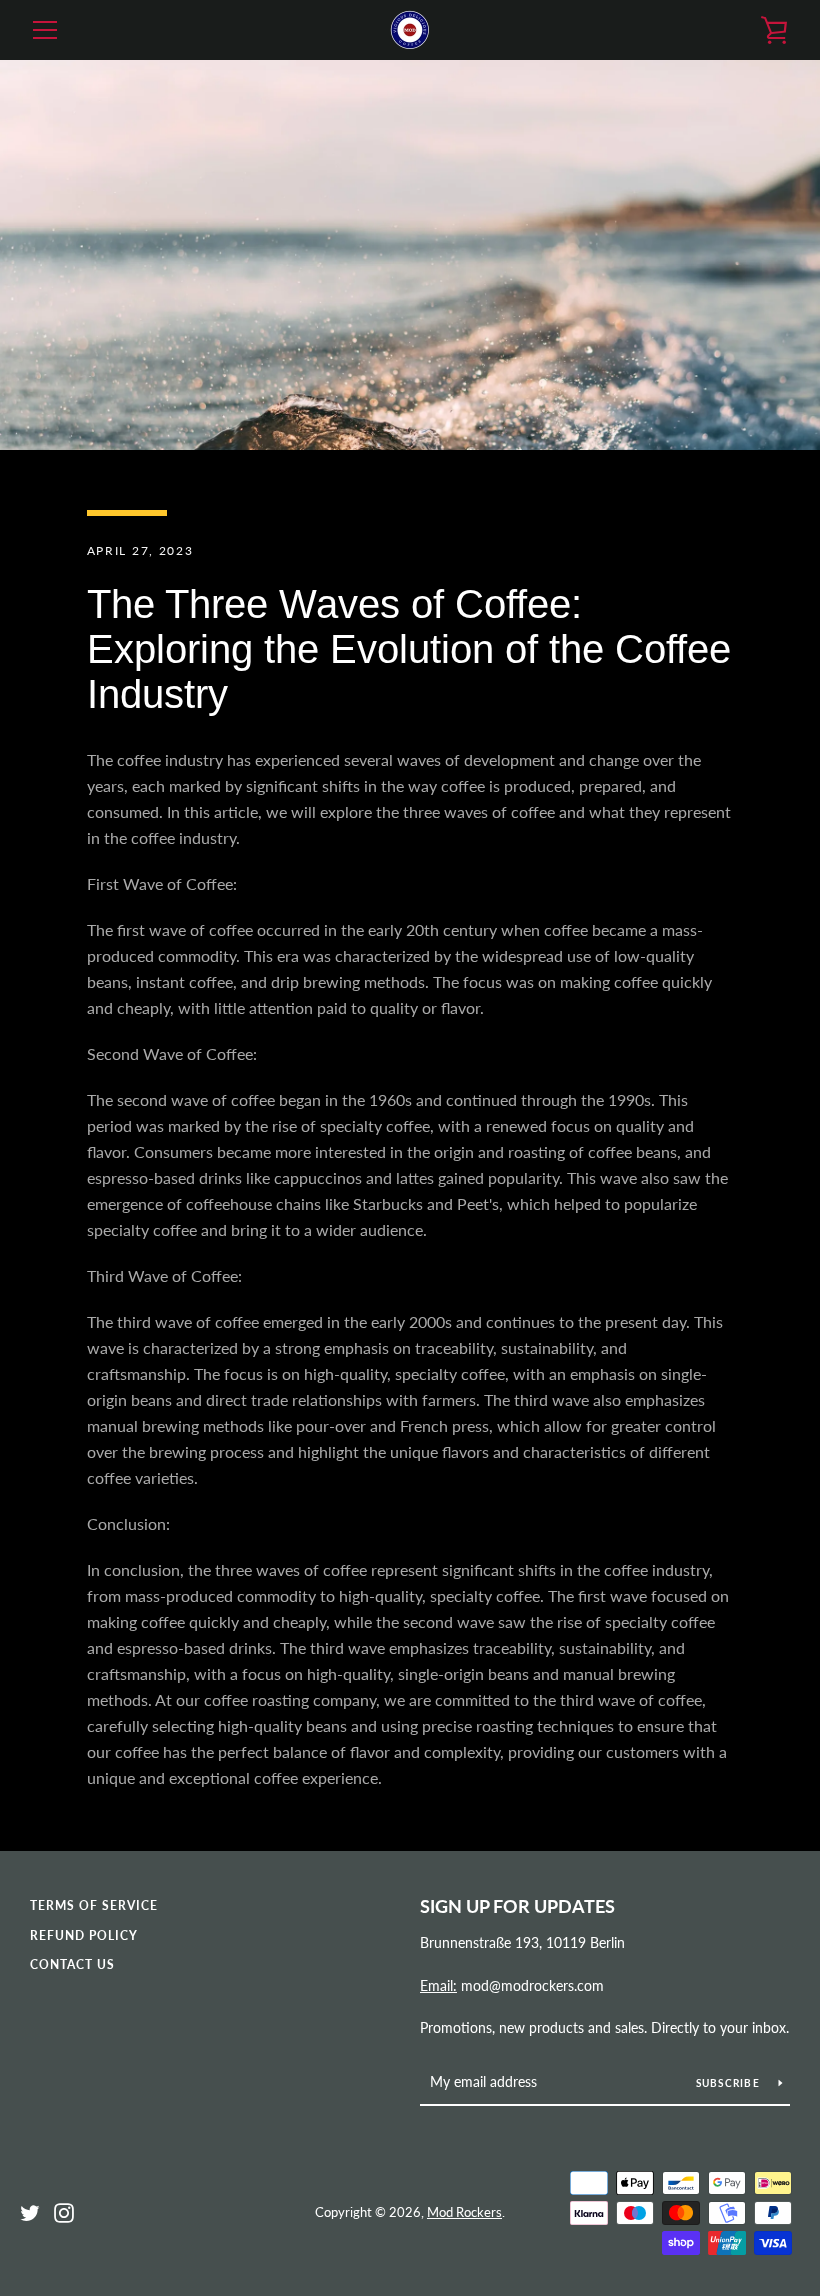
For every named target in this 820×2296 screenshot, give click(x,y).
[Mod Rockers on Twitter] (30, 2210)
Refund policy (84, 1935)
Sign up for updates (517, 1906)
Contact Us (72, 1964)
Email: (438, 1985)
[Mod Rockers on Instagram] (64, 2210)
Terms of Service (94, 1905)
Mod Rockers (464, 2212)
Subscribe (730, 2083)
